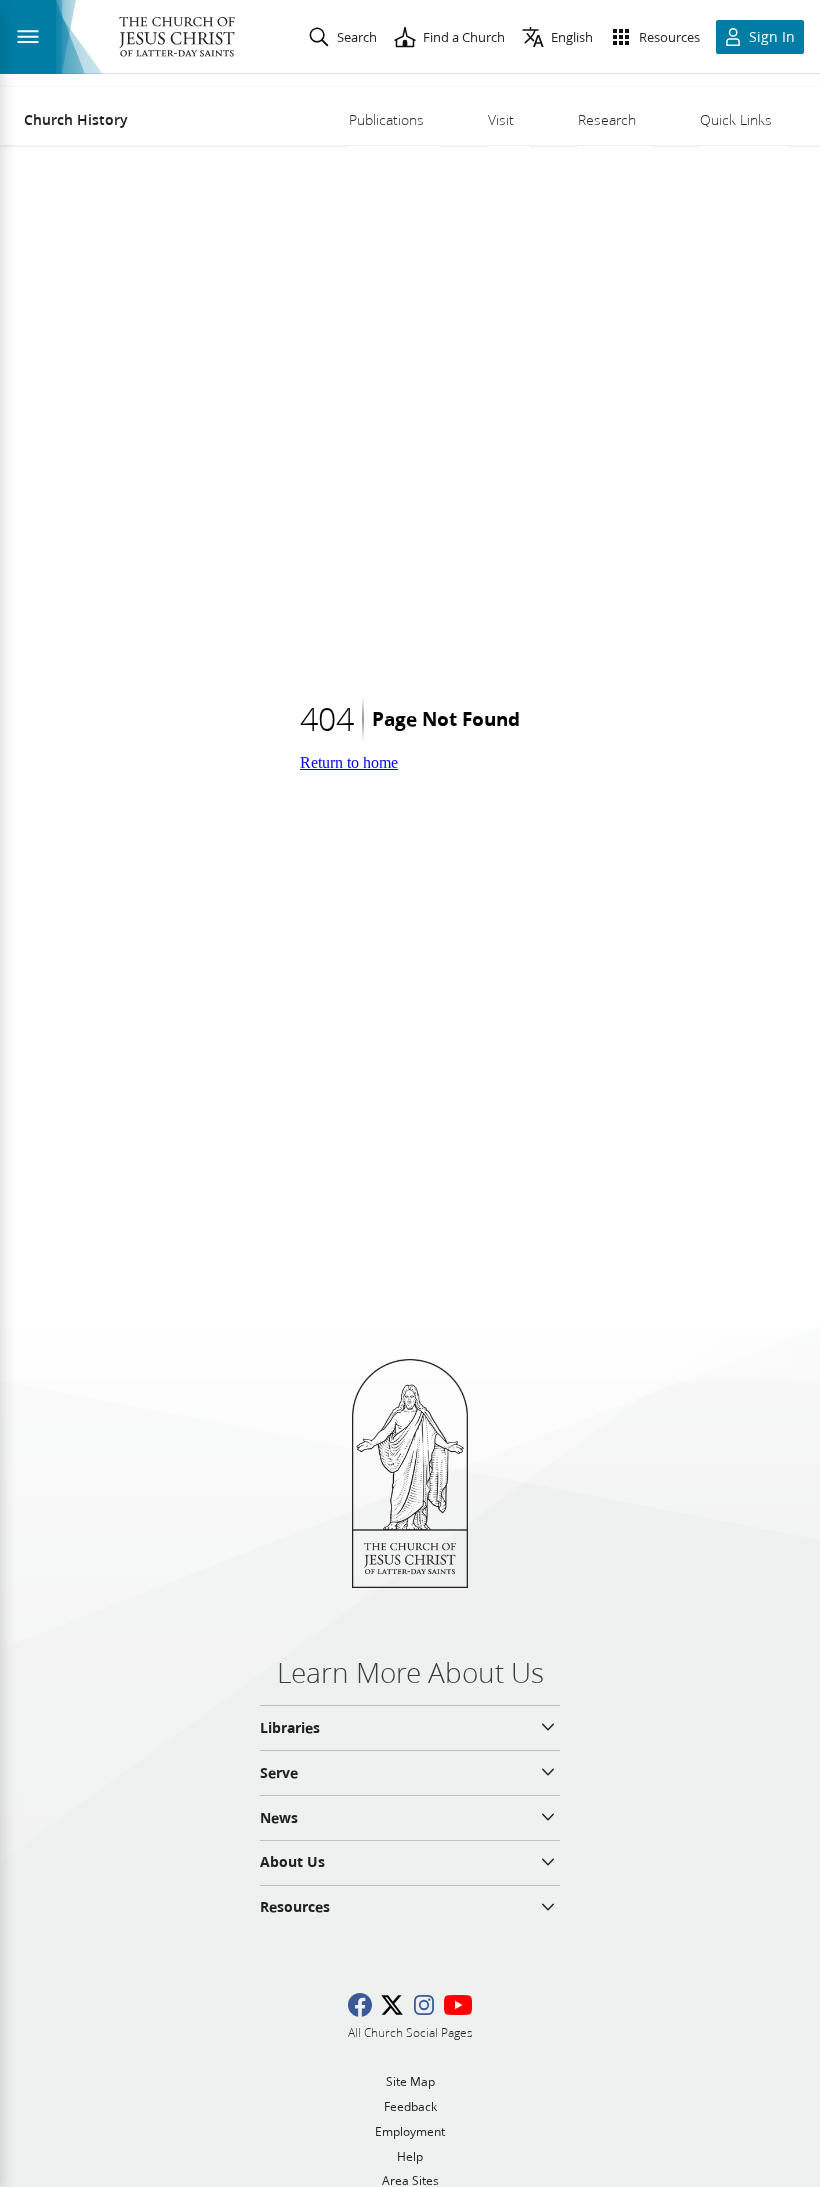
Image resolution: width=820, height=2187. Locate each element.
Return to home (349, 762)
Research (607, 120)
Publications (386, 120)
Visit (501, 120)
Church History (76, 120)
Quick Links (736, 120)
